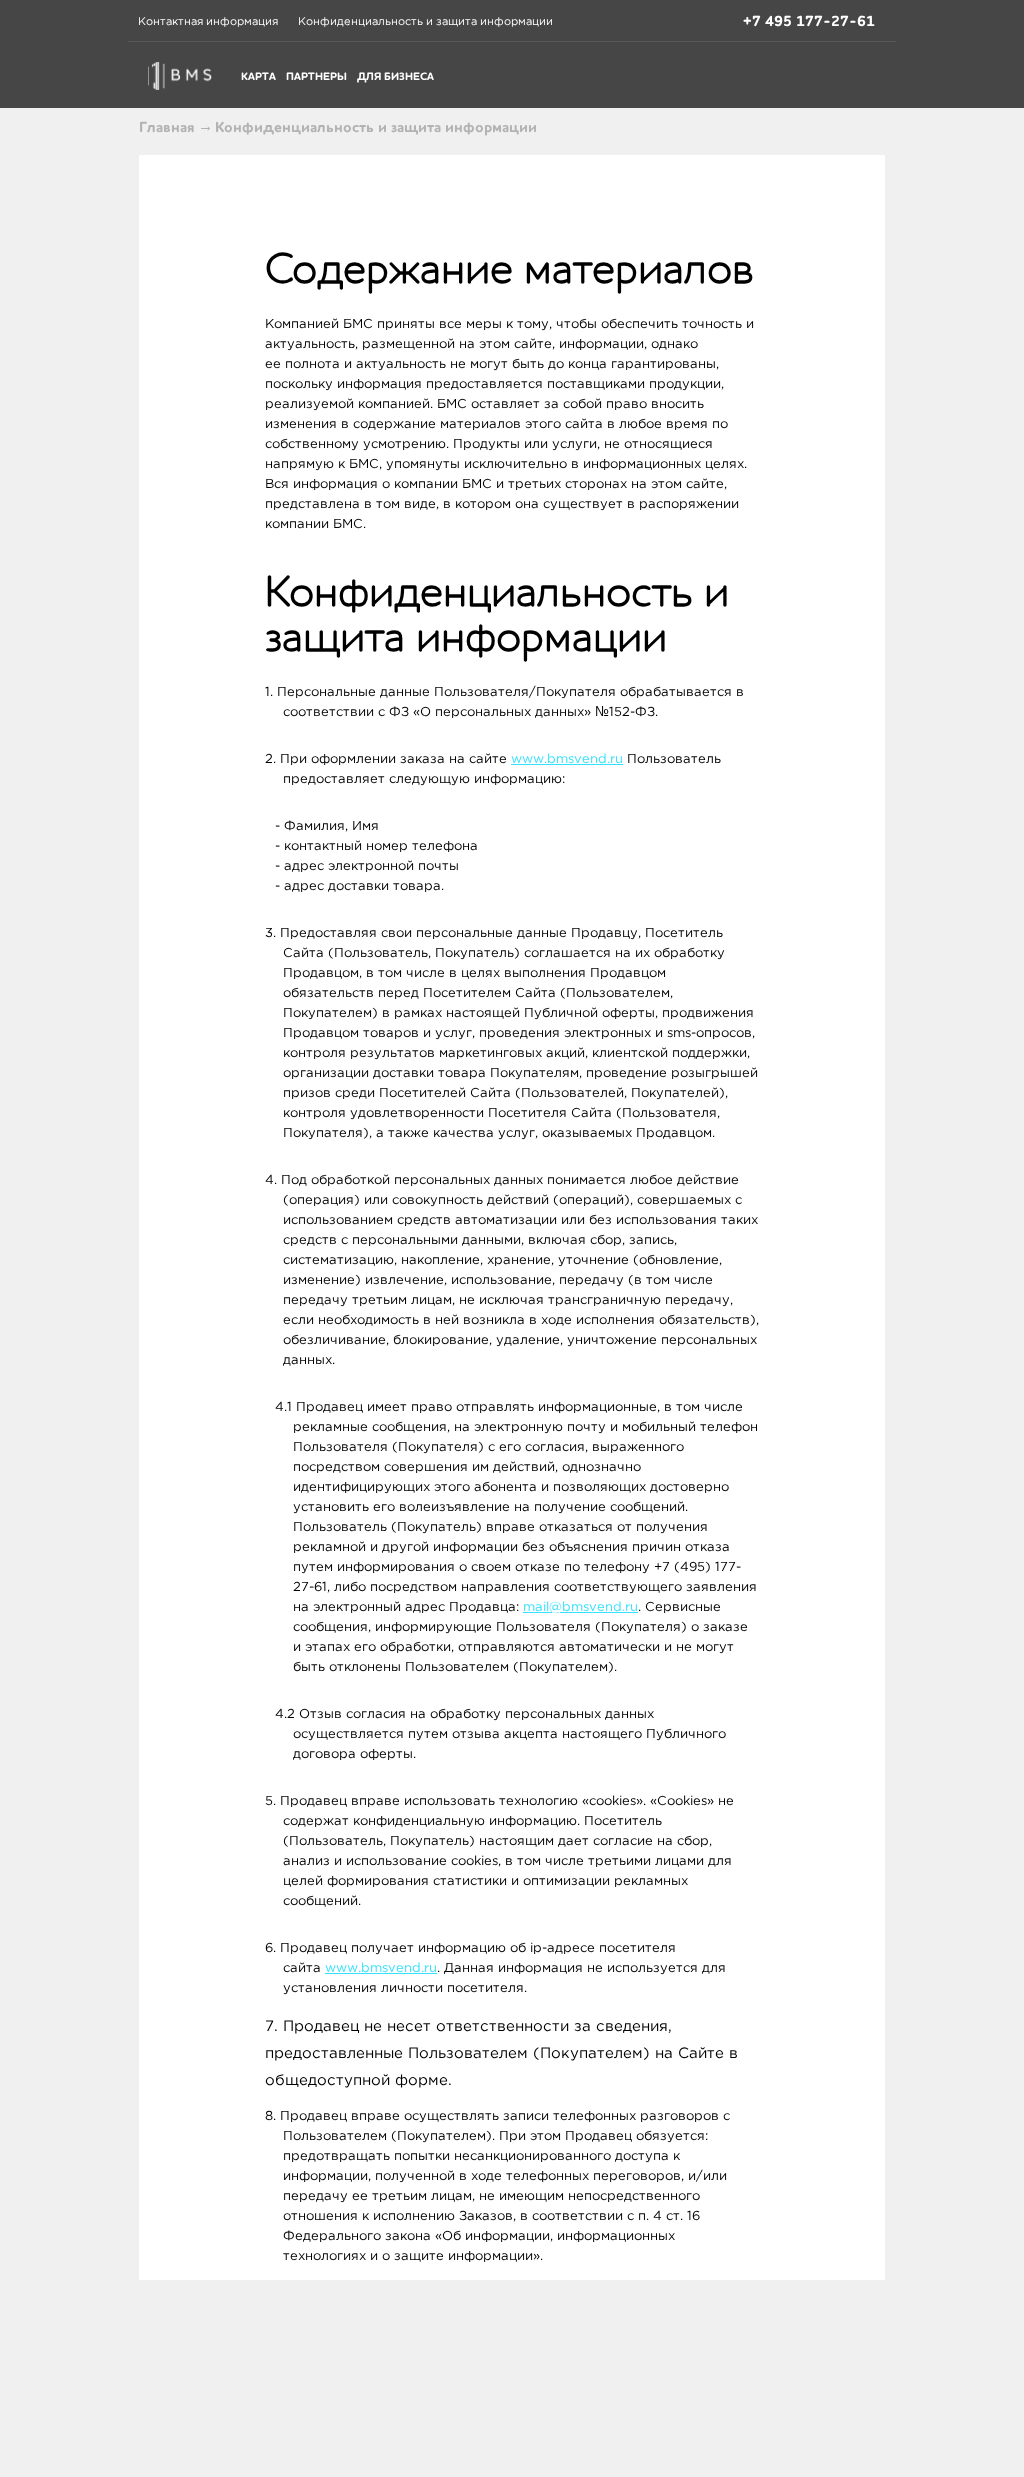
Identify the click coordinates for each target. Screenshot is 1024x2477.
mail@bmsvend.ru (580, 1606)
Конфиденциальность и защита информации (425, 21)
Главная (167, 127)
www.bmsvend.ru (567, 758)
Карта (258, 76)
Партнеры (316, 76)
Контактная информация (208, 21)
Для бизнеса (395, 76)
